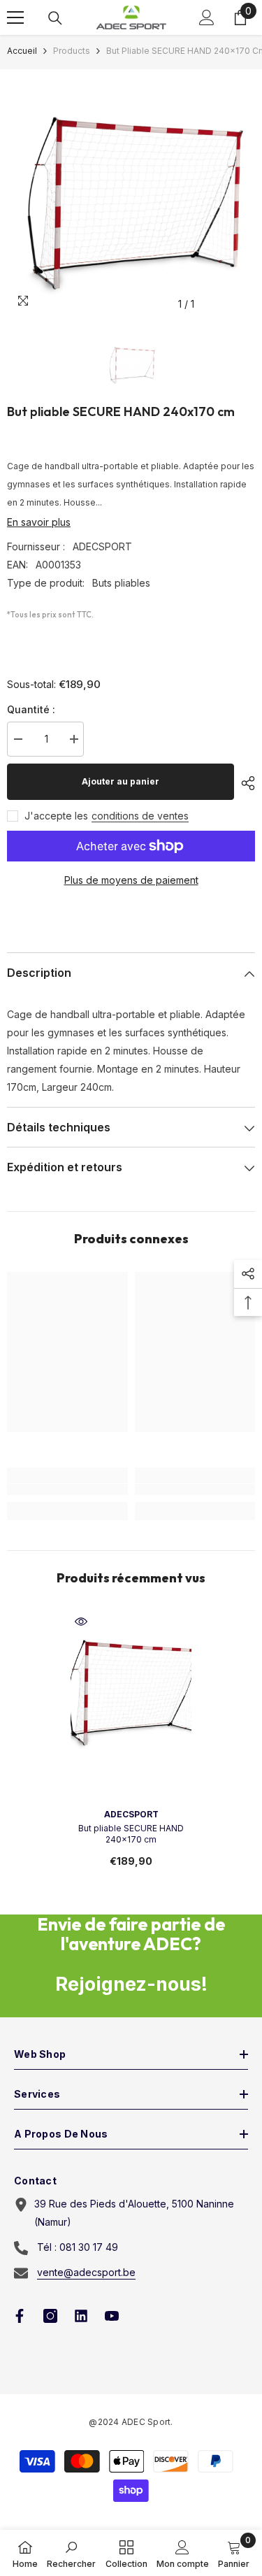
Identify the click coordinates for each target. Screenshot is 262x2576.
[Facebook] (20, 2316)
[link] (67, 1489)
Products (72, 51)
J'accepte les (56, 816)
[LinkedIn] (81, 2316)
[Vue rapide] (81, 1622)
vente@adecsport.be (86, 2272)
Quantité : (31, 709)
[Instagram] (50, 2316)
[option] (131, 193)
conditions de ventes (140, 816)
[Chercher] (55, 18)
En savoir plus (39, 522)
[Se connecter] (207, 17)
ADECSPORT (102, 546)
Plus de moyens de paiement (131, 880)
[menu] (15, 17)
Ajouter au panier (121, 781)
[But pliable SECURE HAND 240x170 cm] (131, 1687)
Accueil (22, 51)
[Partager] (245, 783)
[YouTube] (112, 2316)
